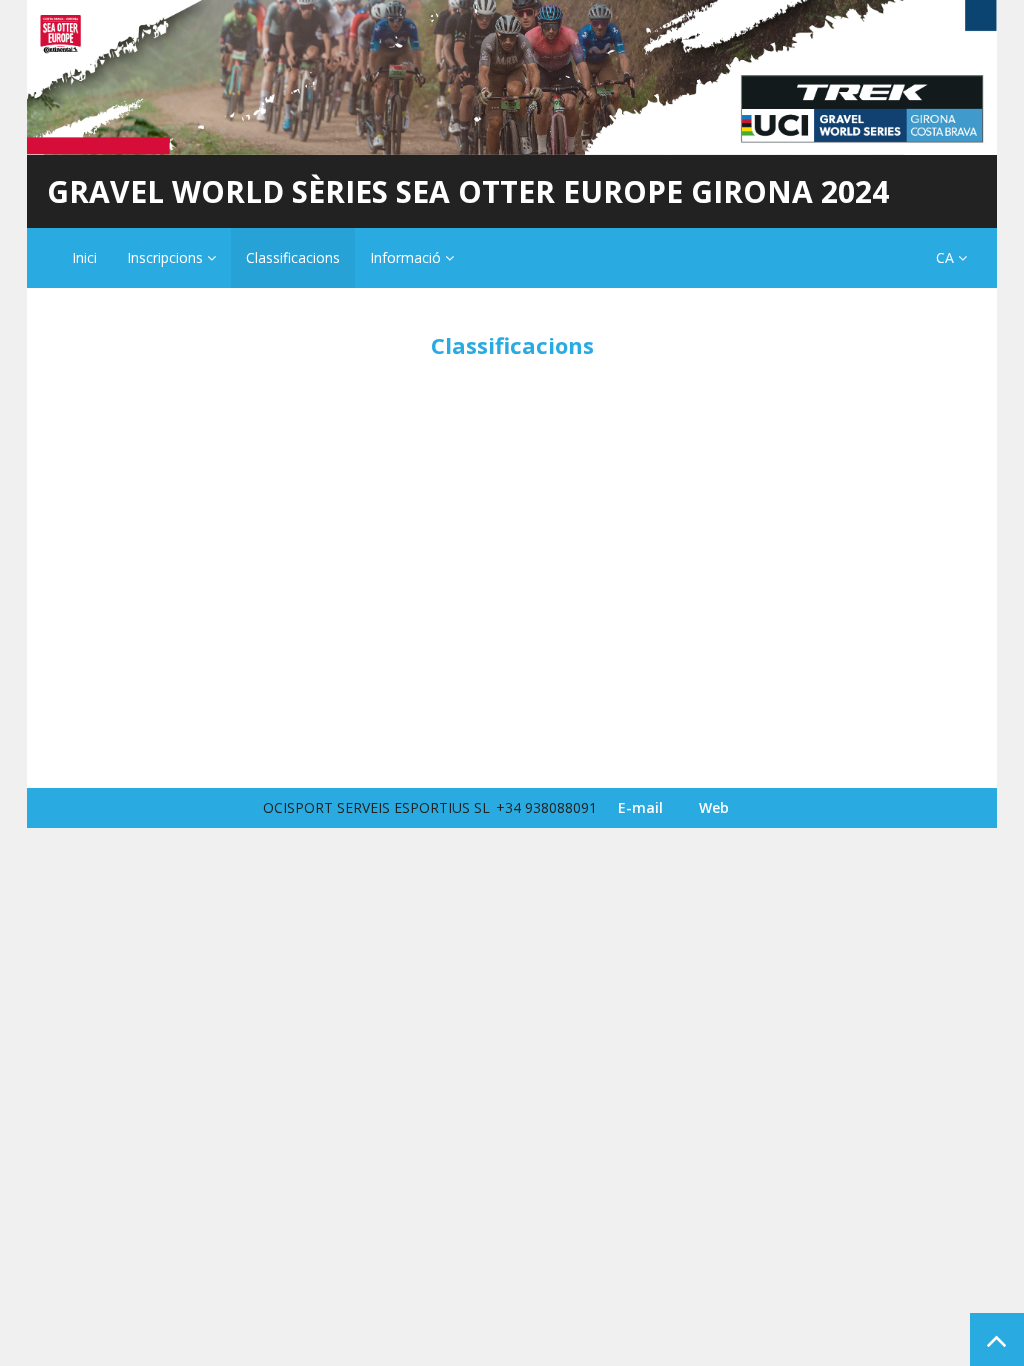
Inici (84, 257)
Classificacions (293, 257)
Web (714, 807)
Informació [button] (407, 257)
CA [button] (947, 257)
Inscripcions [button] (167, 257)
